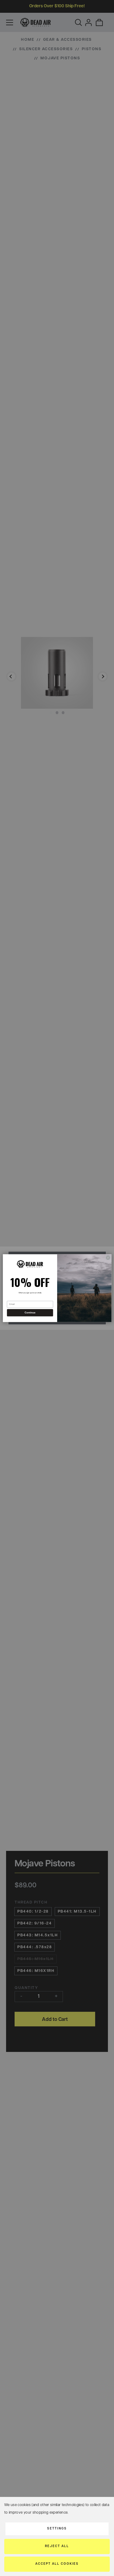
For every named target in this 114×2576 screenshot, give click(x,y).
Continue (30, 1313)
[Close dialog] (108, 1257)
